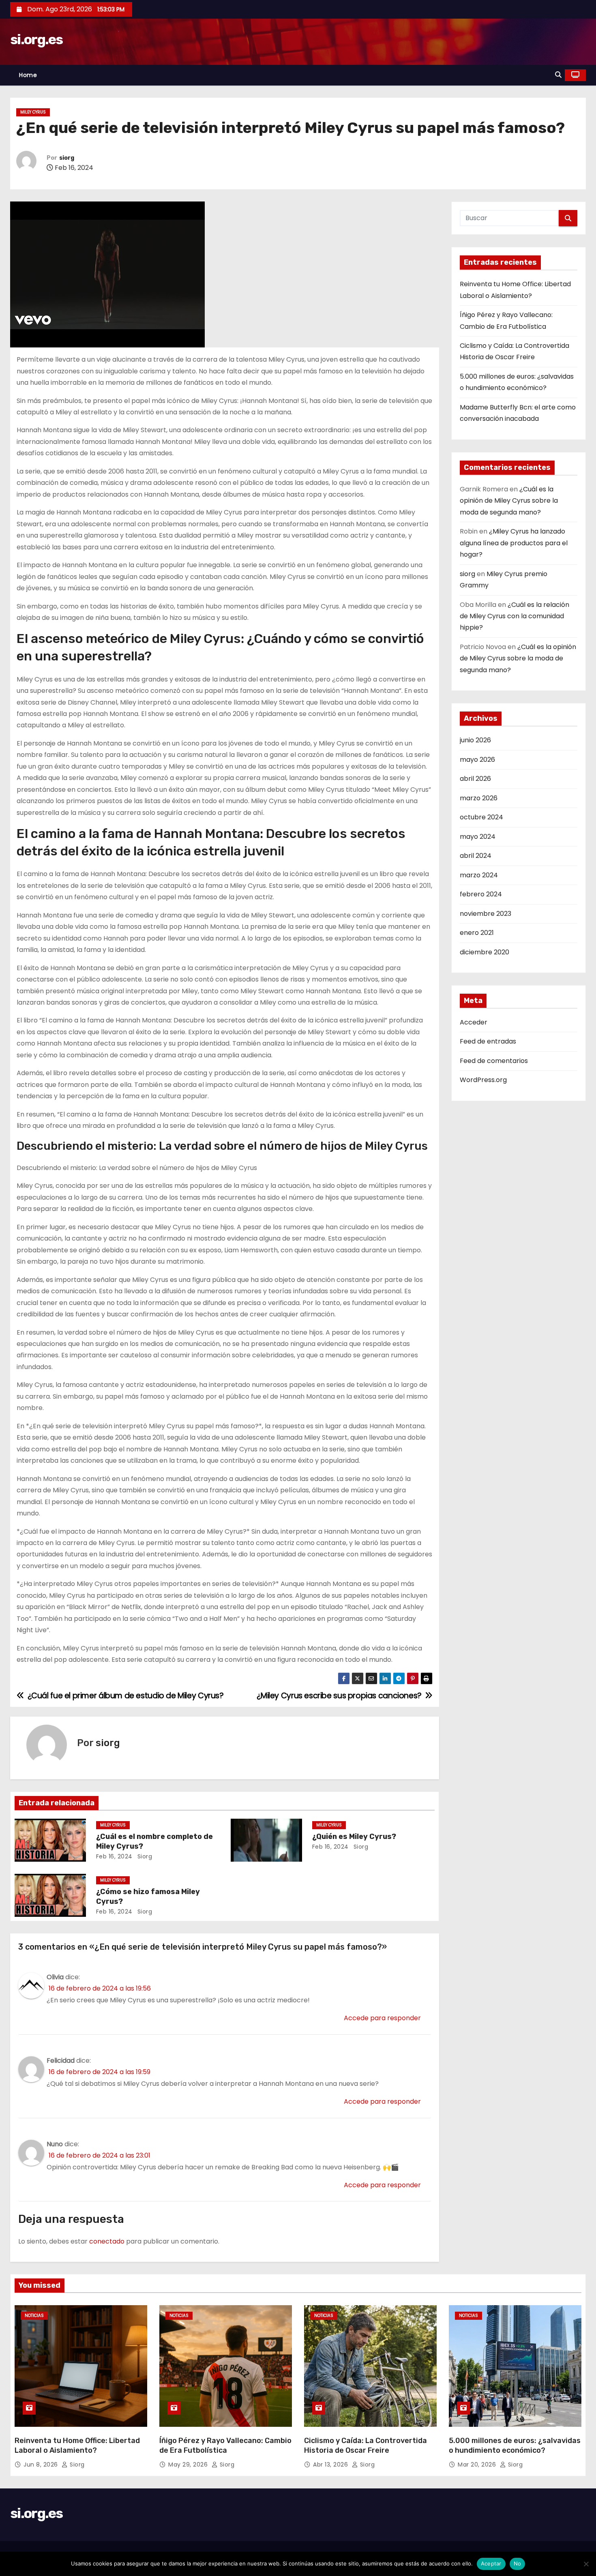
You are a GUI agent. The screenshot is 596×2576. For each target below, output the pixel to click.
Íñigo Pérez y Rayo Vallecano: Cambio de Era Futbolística (225, 2445)
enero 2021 (477, 933)
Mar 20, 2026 (478, 2465)
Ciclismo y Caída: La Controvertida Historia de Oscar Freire (366, 2445)
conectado (107, 2241)
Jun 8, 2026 (42, 2465)
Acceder (474, 1022)
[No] (586, 2564)
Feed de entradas (488, 1041)
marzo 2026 (479, 798)
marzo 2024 (479, 875)
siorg (67, 158)
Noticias (34, 2316)
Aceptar (491, 2563)
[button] (558, 75)
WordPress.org (483, 1080)
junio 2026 (475, 740)
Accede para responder (382, 2018)
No (518, 2563)
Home (28, 75)
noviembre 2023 (486, 914)
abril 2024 (476, 856)
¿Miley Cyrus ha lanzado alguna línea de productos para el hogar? (514, 543)
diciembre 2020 (485, 952)
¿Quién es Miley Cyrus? (354, 1837)
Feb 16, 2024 (114, 1856)
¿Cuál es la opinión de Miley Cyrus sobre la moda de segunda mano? (509, 501)
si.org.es (36, 40)
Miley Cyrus (33, 112)
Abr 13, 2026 (331, 2465)
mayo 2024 (478, 837)
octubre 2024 (481, 817)
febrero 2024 (481, 894)
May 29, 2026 (189, 2465)
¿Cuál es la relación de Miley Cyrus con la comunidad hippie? (515, 616)
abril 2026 (475, 779)
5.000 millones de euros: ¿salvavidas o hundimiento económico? (515, 2445)
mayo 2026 (477, 760)
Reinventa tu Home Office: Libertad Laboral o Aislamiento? (77, 2445)
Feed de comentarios (494, 1061)
